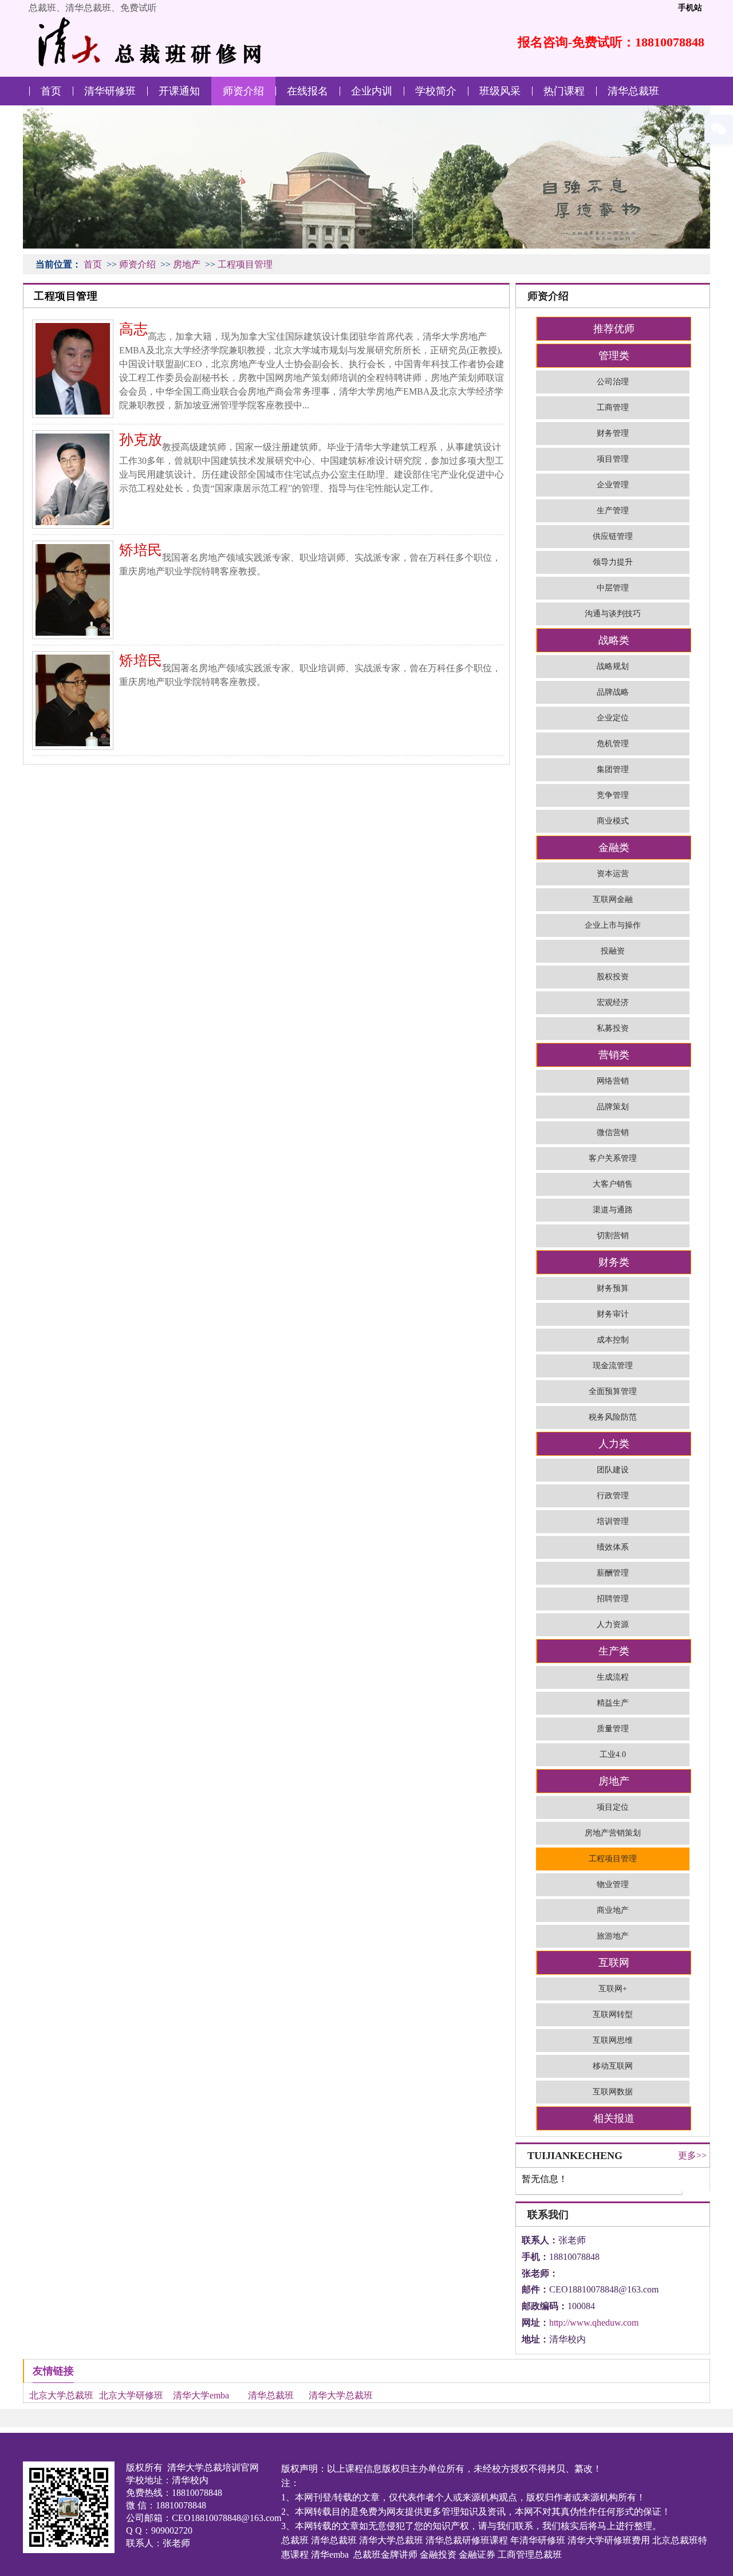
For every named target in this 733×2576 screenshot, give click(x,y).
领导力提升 (613, 562)
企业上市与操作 (613, 925)
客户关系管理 (613, 1158)
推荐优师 (614, 329)
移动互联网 (613, 2066)
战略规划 (613, 666)
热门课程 (564, 91)
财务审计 (613, 1314)
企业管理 (613, 485)
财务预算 (613, 1288)
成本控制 (613, 1340)
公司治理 (613, 382)
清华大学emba (201, 2395)
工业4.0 (613, 1754)
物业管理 (613, 1884)
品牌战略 (613, 692)
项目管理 (613, 459)
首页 (51, 91)
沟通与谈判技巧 (613, 614)
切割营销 (613, 1236)
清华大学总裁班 (341, 2395)
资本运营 (613, 874)
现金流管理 (613, 1366)
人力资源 (613, 1624)
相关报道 (614, 2118)
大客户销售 (613, 1184)
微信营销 (613, 1133)
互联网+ (613, 1989)
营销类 (614, 1055)
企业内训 (372, 91)
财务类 (614, 1262)
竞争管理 (613, 795)
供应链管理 (613, 536)
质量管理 (613, 1729)
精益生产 (613, 1703)
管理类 (614, 356)
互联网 (614, 1963)
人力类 (614, 1444)
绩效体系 (613, 1547)
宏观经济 (613, 1003)
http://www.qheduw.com (594, 2323)
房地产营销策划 (613, 1833)
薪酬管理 (613, 1573)
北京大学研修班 (131, 2395)
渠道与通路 (613, 1210)
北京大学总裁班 (61, 2395)
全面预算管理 (613, 1391)
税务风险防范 (613, 1417)
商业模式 (613, 821)
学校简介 (436, 91)
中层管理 (613, 588)
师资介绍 (243, 91)
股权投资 (613, 977)
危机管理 (613, 744)
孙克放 (141, 440)
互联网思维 (613, 2040)
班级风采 (500, 91)
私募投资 (613, 1028)
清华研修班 (110, 91)
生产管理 (613, 511)
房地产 (187, 264)
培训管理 (613, 1521)
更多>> (692, 2155)
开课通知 (179, 91)
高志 (133, 329)
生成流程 (613, 1677)
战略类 (614, 640)
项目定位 (613, 1807)
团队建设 (613, 1470)
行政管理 (613, 1496)
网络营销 (613, 1081)
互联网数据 (613, 2092)
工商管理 (613, 407)
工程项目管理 (245, 264)
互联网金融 (613, 899)
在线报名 (308, 91)
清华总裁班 (633, 91)
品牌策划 (613, 1107)
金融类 (614, 848)
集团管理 (613, 769)
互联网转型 (613, 2014)
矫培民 (141, 550)
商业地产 (613, 1910)
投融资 (613, 951)
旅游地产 (613, 1936)
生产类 (614, 1651)
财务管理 (613, 433)
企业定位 (613, 718)
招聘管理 (613, 1599)
